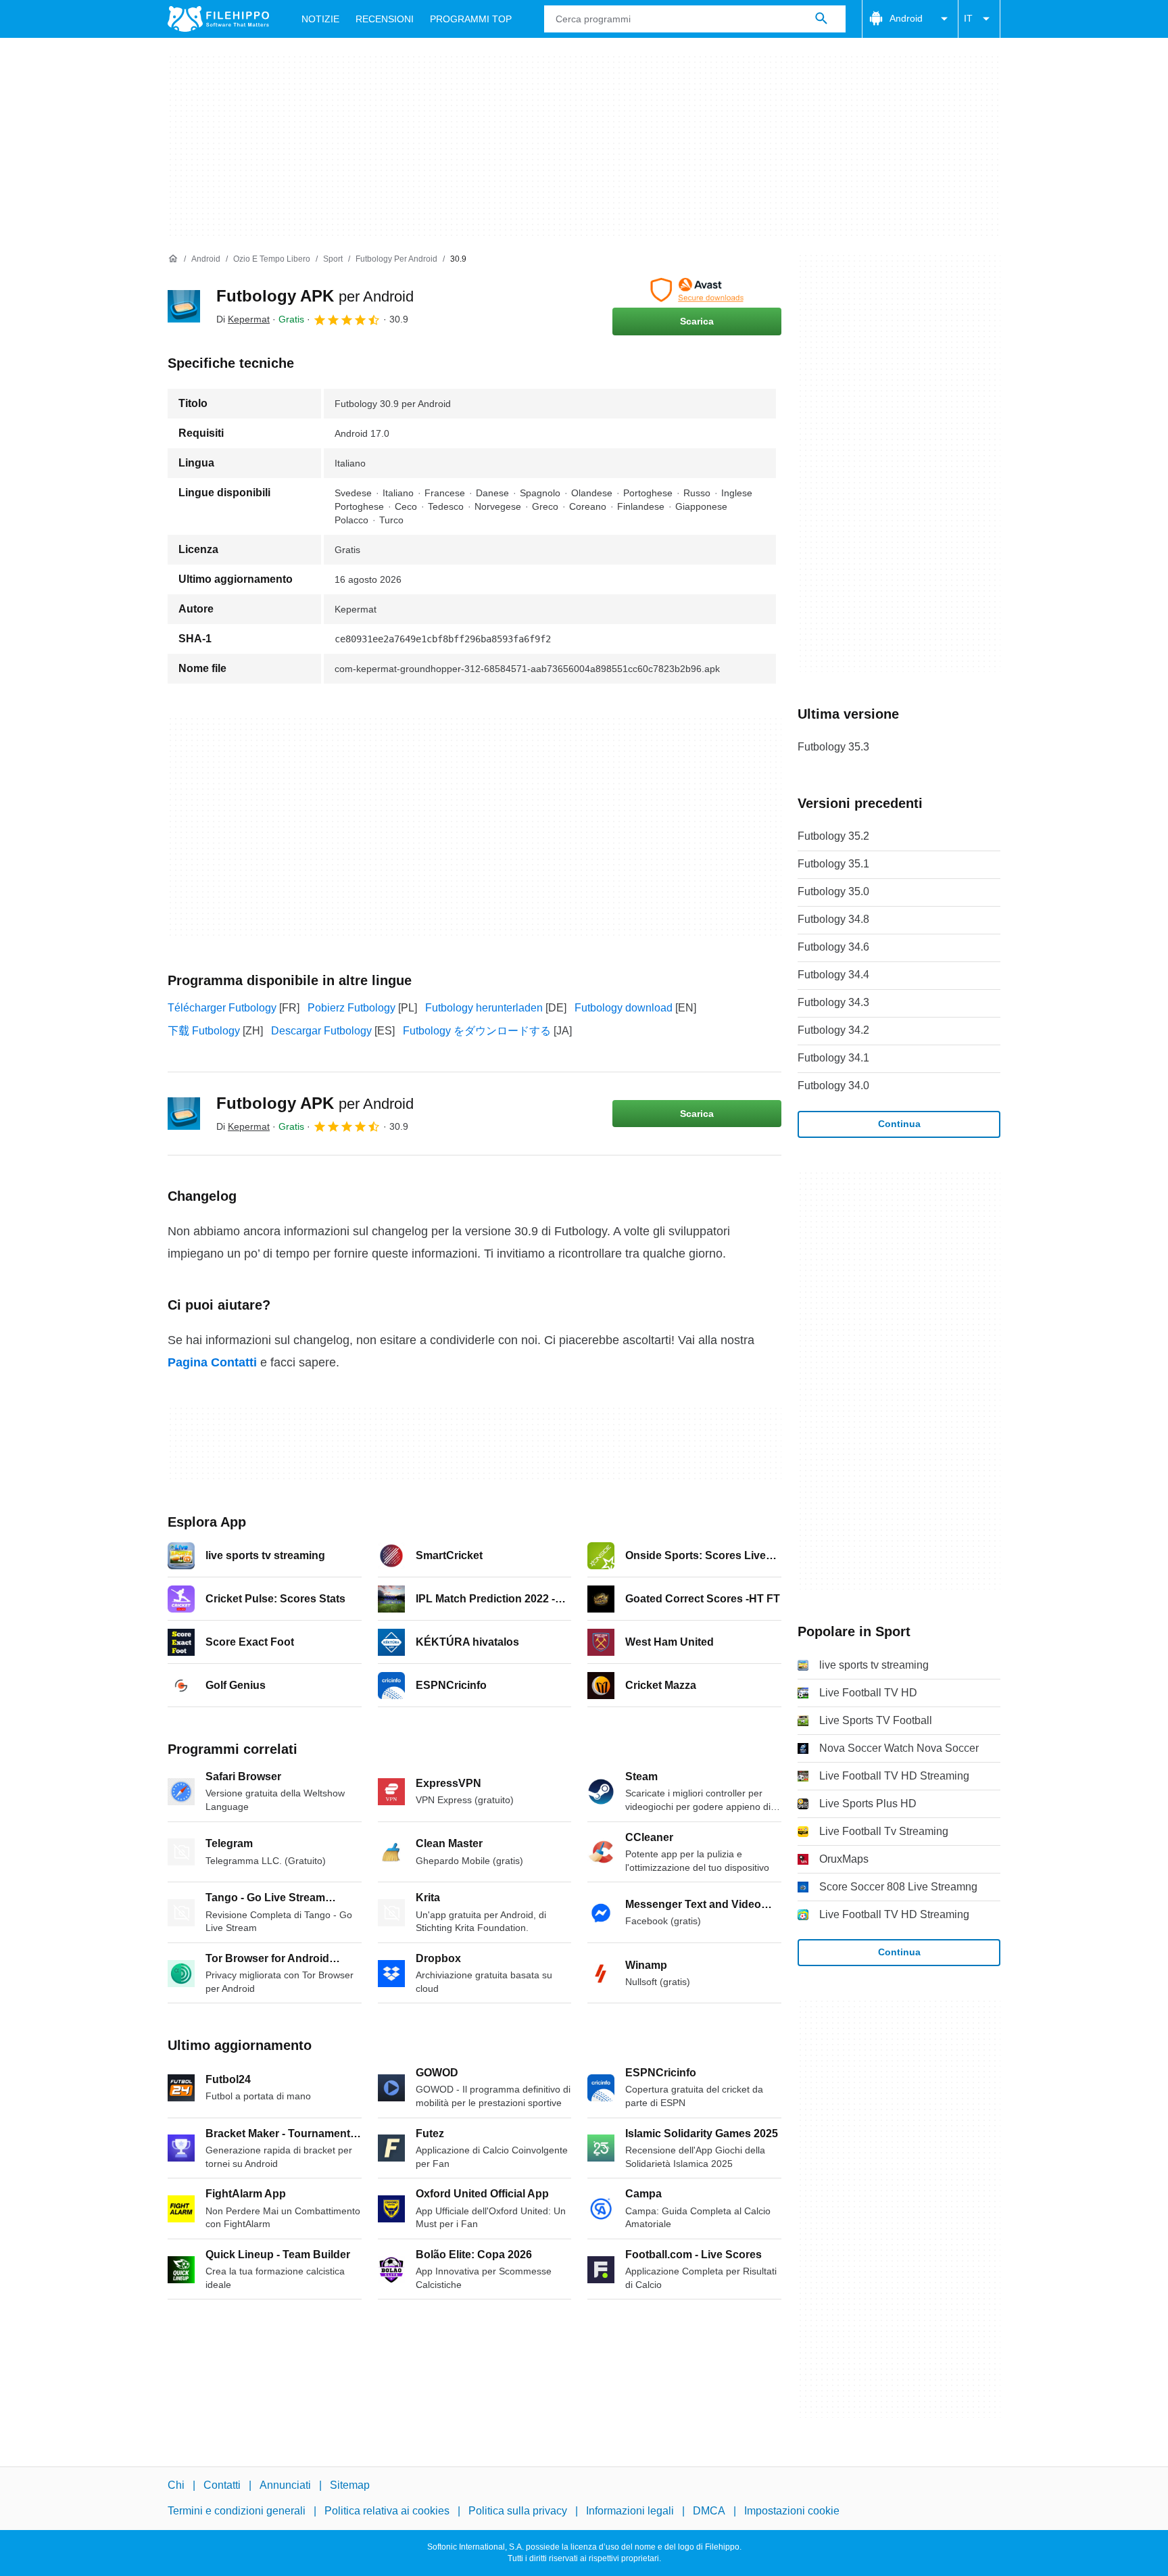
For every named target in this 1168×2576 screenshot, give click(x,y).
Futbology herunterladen (484, 1008)
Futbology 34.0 (833, 1086)
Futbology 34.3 (833, 1002)
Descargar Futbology (321, 1031)
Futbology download (624, 1008)
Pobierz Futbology (351, 1008)
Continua (899, 1124)
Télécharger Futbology (222, 1008)
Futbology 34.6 (833, 947)
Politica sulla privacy (518, 2511)
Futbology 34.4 (833, 975)
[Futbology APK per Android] (184, 306)
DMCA (709, 2511)
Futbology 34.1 (833, 1058)
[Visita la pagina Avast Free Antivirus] (697, 290)
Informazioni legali (630, 2511)
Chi (176, 2485)
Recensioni (385, 19)
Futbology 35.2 (833, 836)
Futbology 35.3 (833, 747)
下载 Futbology (204, 1031)
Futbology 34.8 (833, 919)
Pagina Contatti (212, 1362)
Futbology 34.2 (833, 1030)
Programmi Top (471, 19)
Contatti (222, 2485)
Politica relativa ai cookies (387, 2511)
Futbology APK (315, 296)
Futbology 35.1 (833, 864)
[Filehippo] (218, 19)
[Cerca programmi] (821, 19)
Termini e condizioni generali (237, 2511)
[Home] (173, 259)
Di (243, 319)
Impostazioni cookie (792, 2511)
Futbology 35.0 (833, 891)
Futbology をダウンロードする (477, 1031)
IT (968, 18)
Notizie (320, 19)
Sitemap (350, 2485)
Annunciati (285, 2485)
